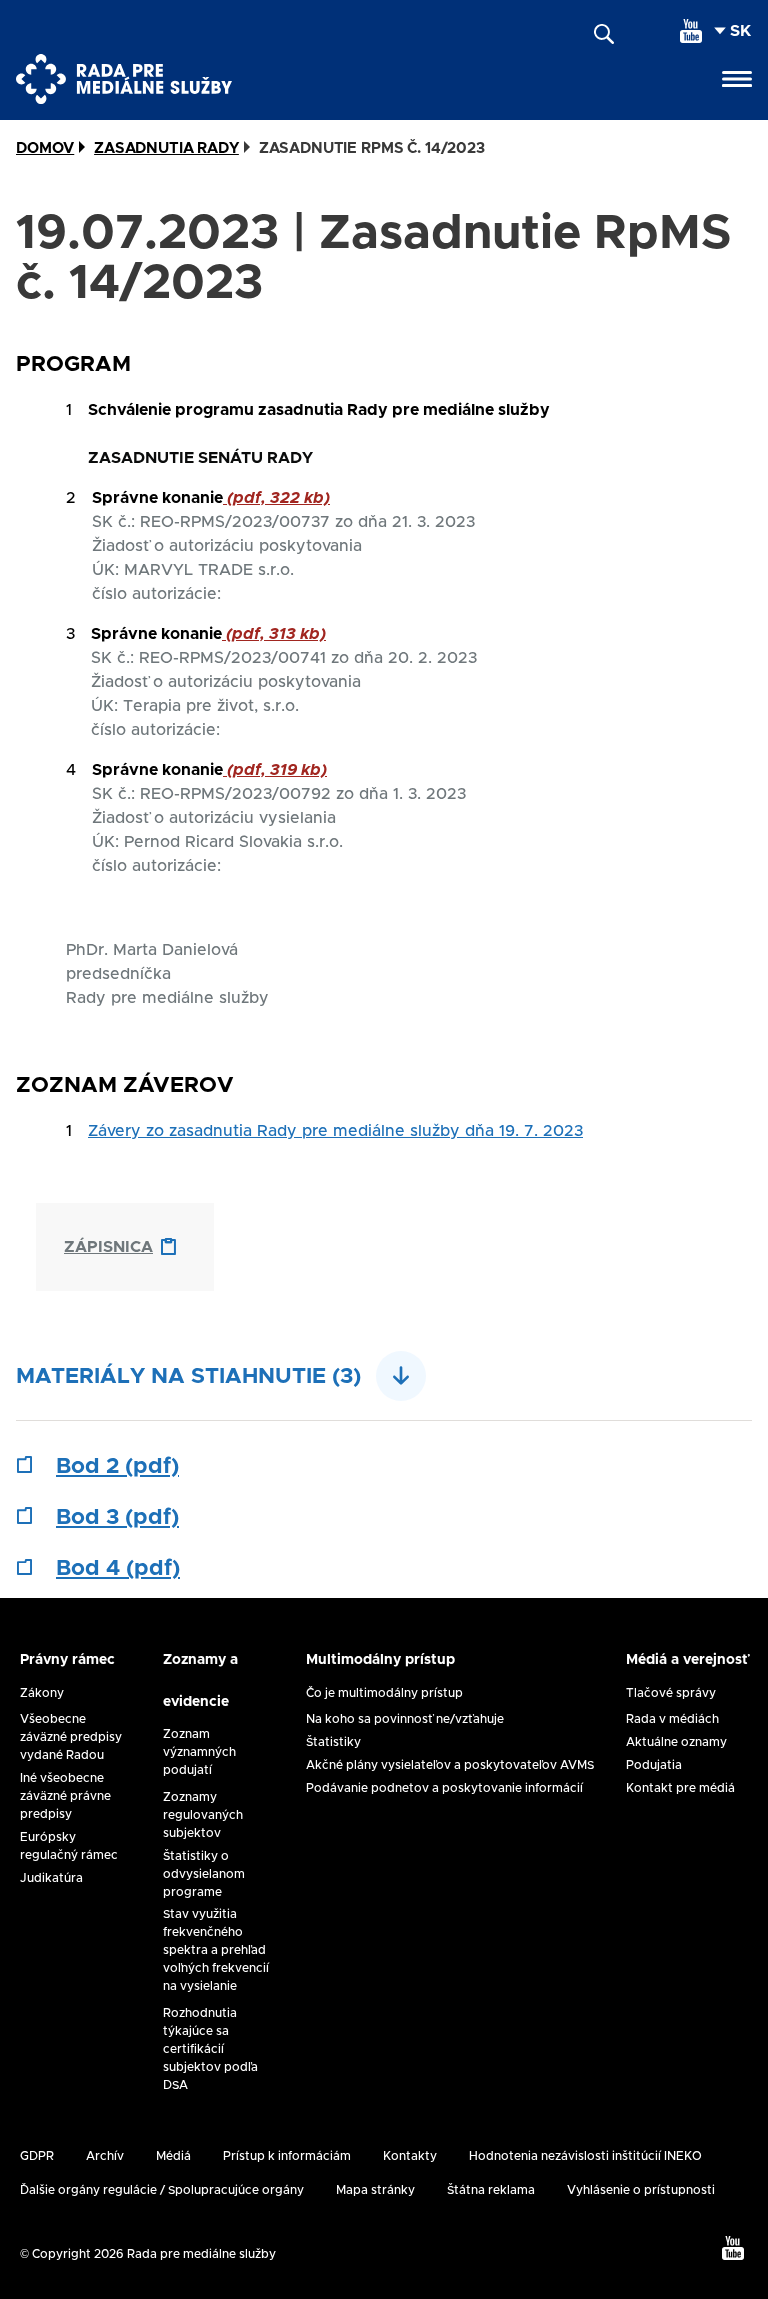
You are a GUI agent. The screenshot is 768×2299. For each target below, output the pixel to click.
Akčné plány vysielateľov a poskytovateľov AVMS (450, 1765)
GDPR (37, 2156)
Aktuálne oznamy (676, 1742)
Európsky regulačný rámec (69, 1846)
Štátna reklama (491, 2190)
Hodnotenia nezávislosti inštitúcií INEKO (585, 2156)
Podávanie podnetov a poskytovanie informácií (444, 1788)
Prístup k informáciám (287, 2156)
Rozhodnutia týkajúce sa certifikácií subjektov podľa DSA (210, 2049)
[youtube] (691, 31)
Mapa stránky (375, 2190)
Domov (45, 148)
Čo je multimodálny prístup (384, 1693)
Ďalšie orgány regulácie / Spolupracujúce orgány (162, 2190)
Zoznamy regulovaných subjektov (203, 1815)
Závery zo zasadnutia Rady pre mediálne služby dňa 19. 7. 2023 (335, 1131)
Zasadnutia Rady (166, 148)
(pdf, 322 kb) (276, 498)
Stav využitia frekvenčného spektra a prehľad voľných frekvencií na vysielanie (216, 1950)
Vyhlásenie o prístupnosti (641, 2190)
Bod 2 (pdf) (117, 1467)
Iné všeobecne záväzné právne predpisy (65, 1796)
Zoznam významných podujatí (199, 1752)
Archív (105, 2156)
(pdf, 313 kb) (274, 634)
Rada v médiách (672, 1719)
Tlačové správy (671, 1693)
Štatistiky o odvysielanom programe (204, 1874)
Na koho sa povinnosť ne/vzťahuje (405, 1719)
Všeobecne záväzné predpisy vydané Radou (71, 1737)
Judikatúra (51, 1878)
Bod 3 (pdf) (117, 1518)
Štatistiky (333, 1742)
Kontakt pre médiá (680, 1788)
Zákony (42, 1693)
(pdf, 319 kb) (275, 770)
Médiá (173, 2156)
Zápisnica (108, 1247)
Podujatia (654, 1765)
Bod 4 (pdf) (118, 1569)
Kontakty (410, 2156)
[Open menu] (737, 79)
